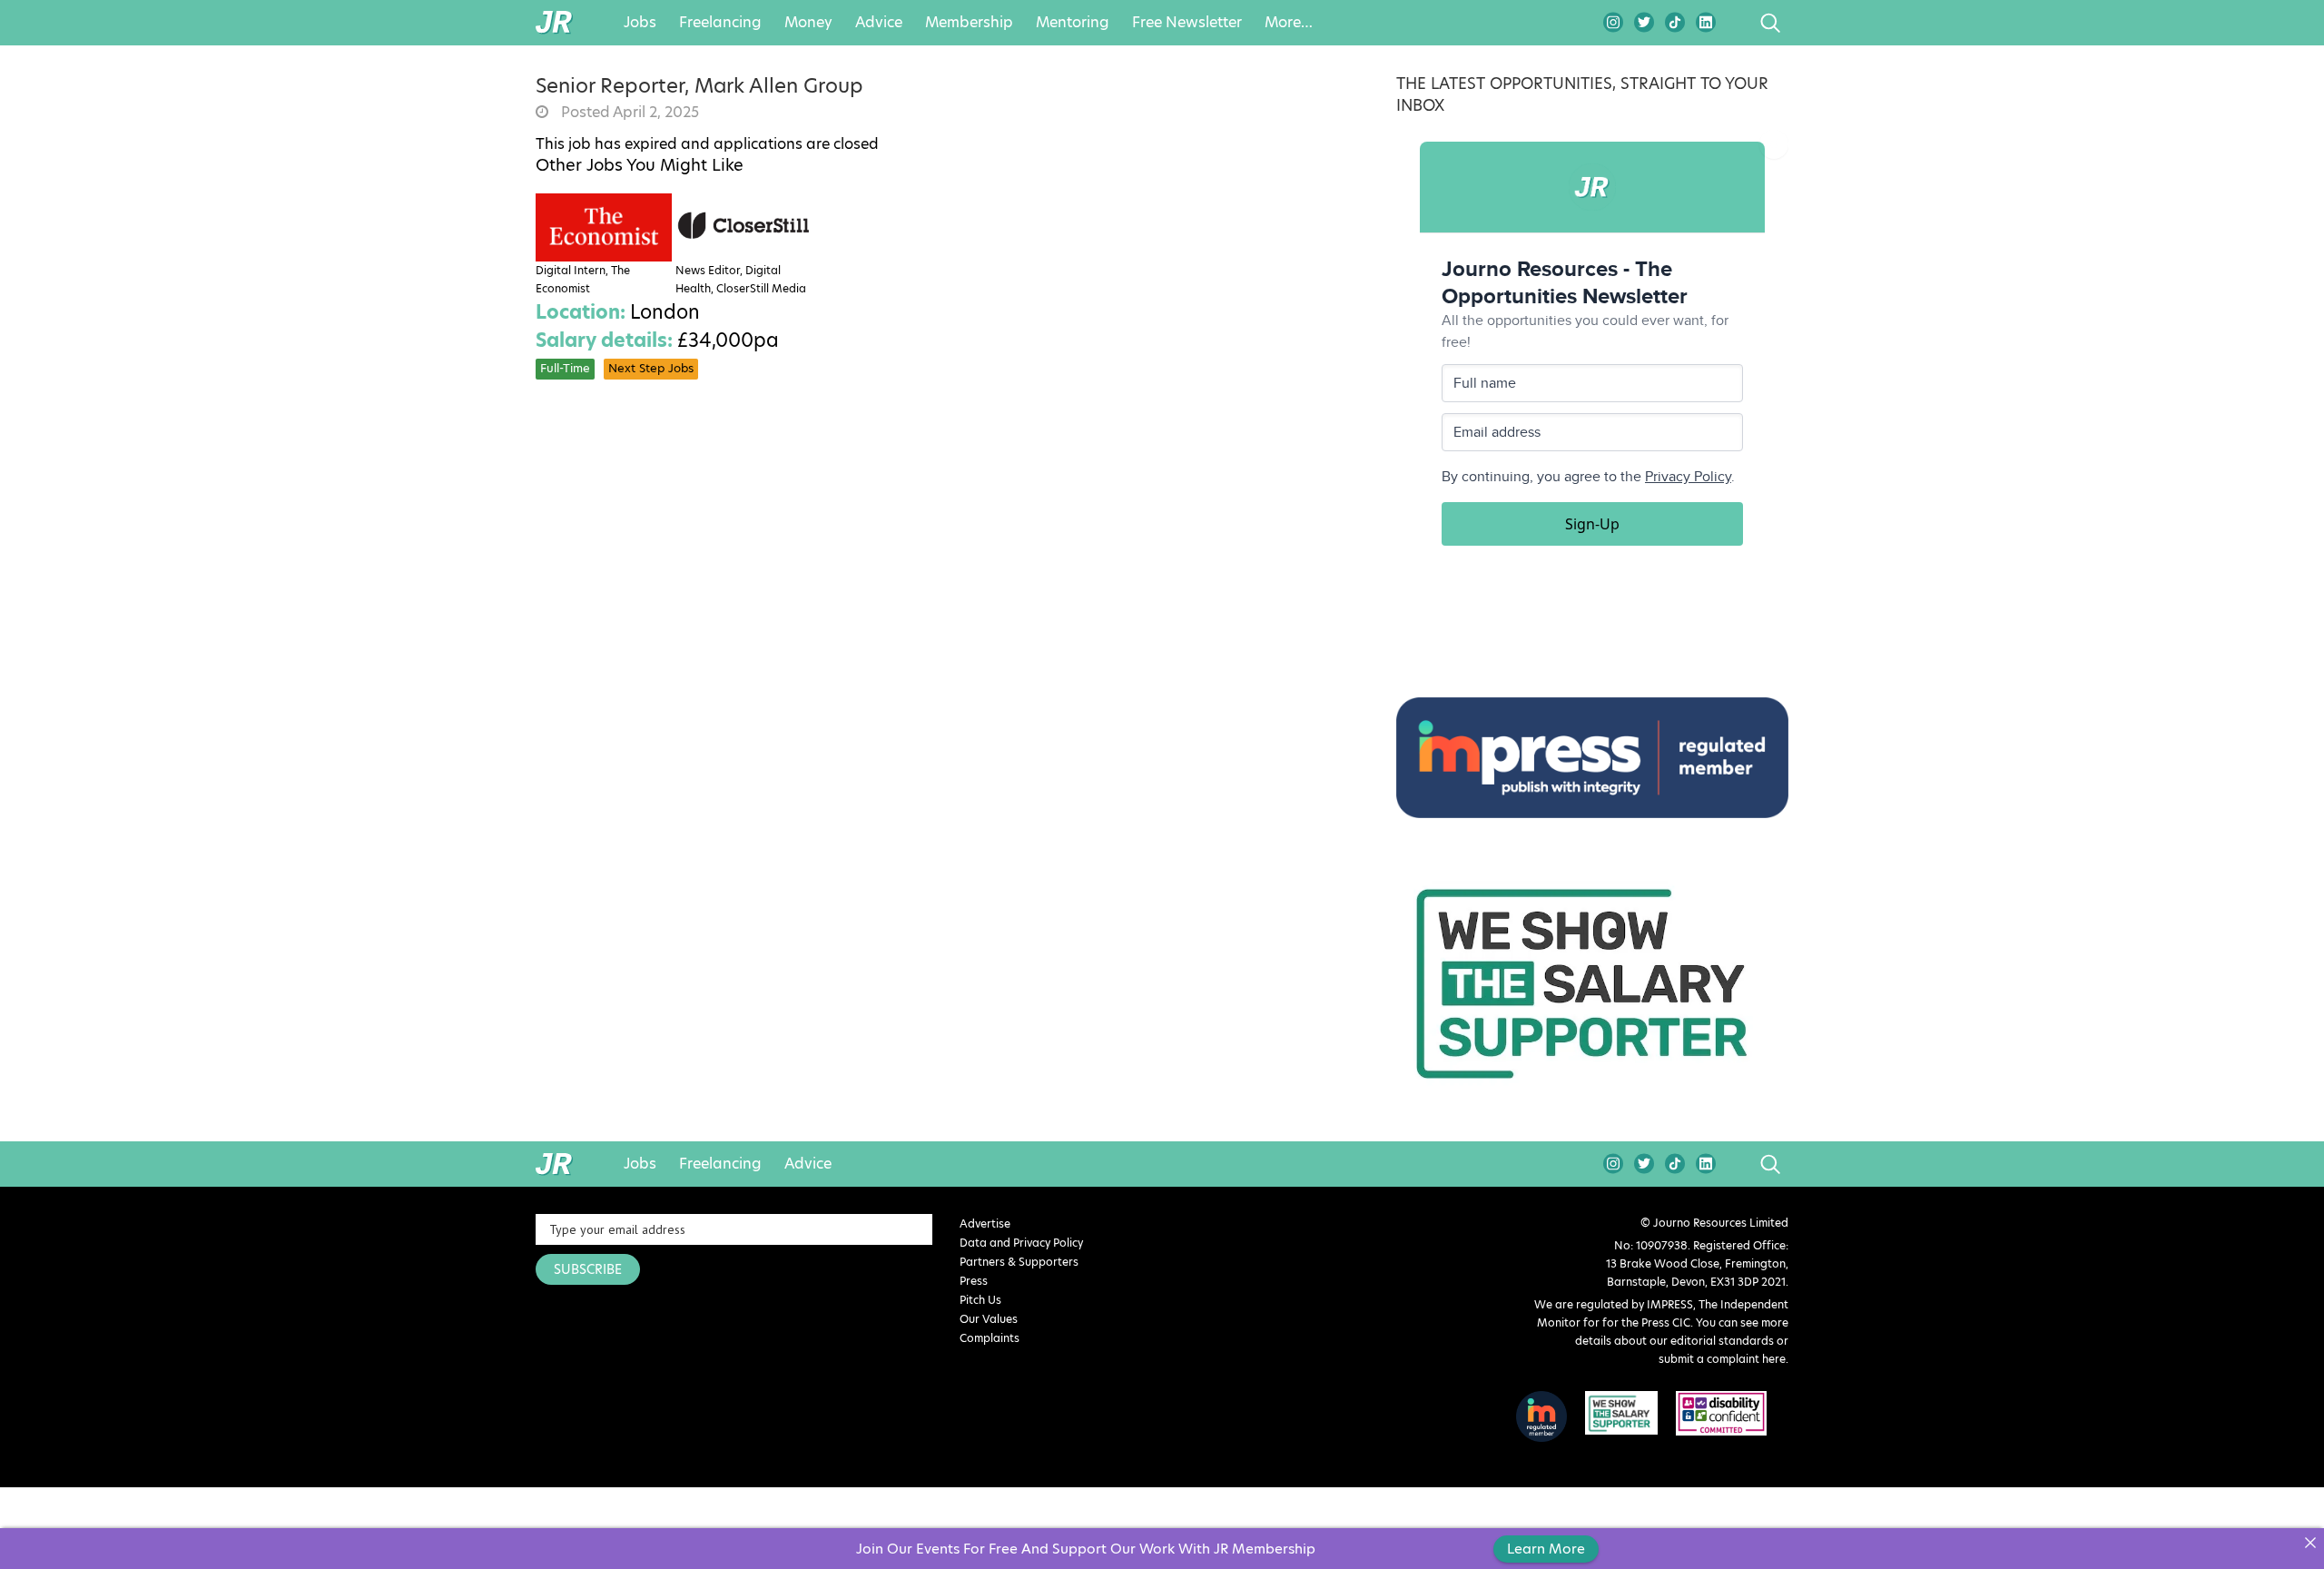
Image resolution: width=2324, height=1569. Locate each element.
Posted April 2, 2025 (628, 113)
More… (1289, 23)
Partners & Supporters (1019, 1262)
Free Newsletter (1187, 23)
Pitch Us (980, 1300)
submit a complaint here (1722, 1359)
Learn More (1546, 1549)
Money (808, 23)
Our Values (989, 1319)
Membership (969, 23)
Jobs (640, 23)
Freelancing (720, 23)
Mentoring (1073, 23)
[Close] (2310, 1542)
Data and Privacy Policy (1021, 1243)
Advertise (985, 1224)
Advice (879, 23)
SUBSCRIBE (588, 1269)
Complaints (990, 1338)
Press (974, 1281)
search (1736, 23)
